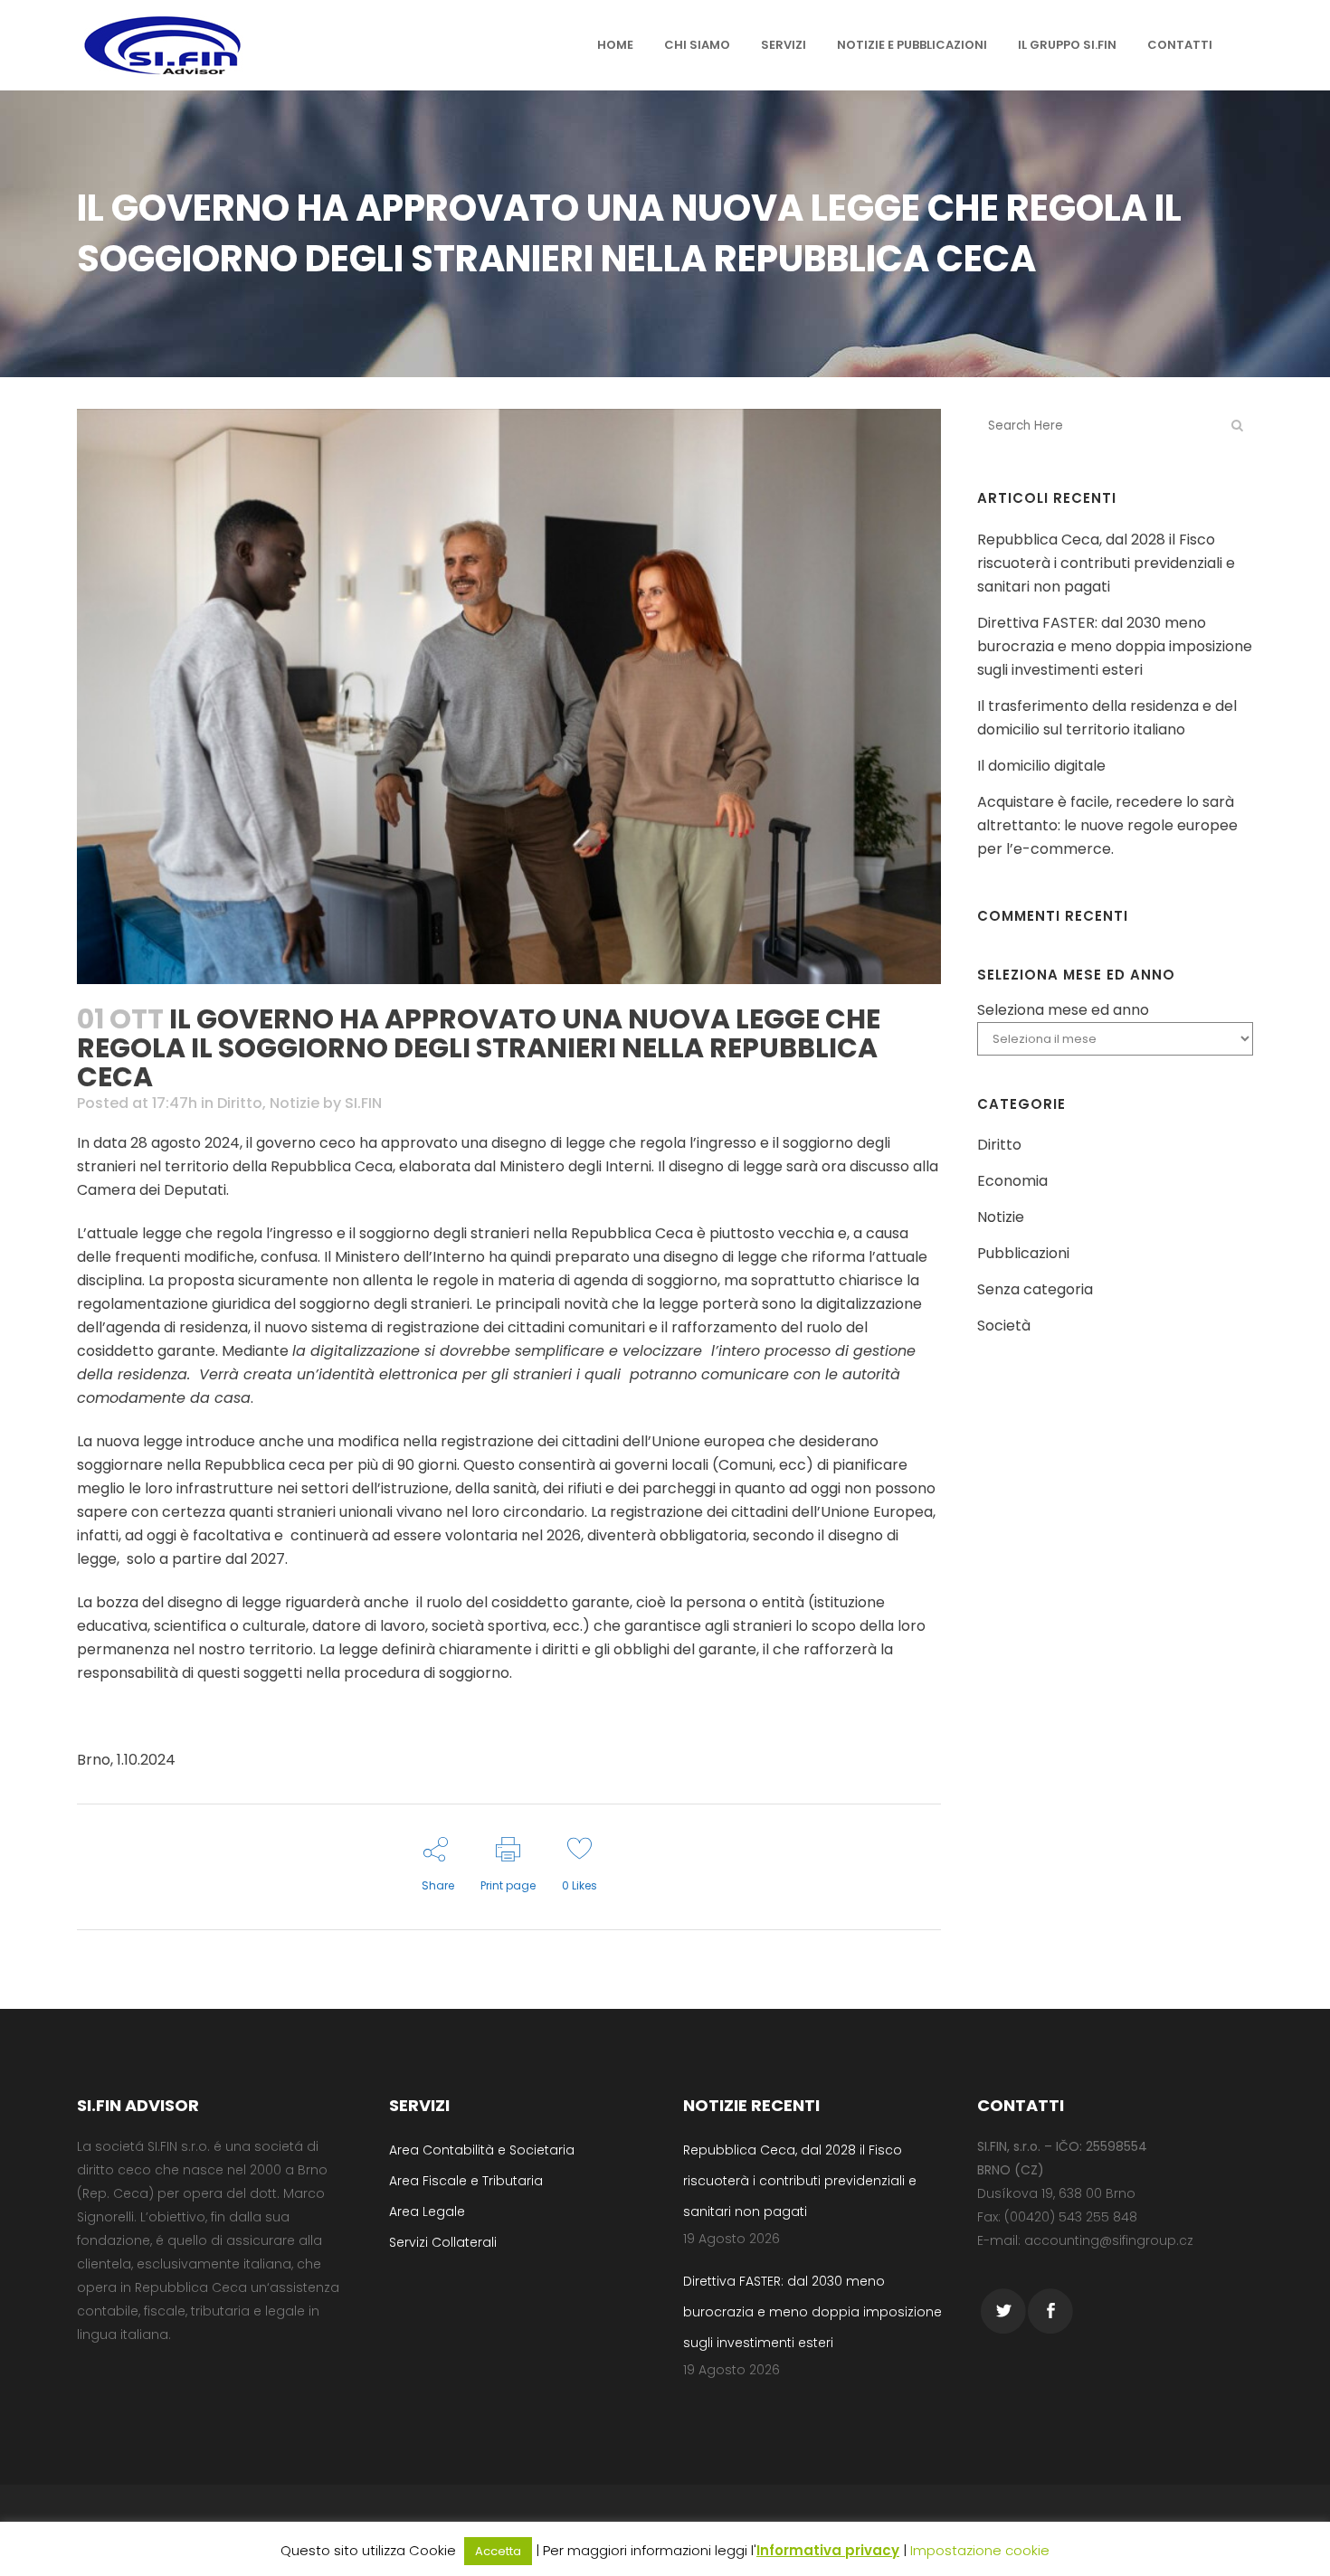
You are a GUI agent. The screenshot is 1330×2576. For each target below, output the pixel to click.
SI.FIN (363, 1103)
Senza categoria (1035, 1289)
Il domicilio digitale (1041, 766)
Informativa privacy (828, 2550)
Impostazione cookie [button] (980, 2550)
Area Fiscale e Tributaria (466, 2181)
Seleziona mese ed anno (1063, 1010)
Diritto (240, 1103)
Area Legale (427, 2211)
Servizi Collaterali (443, 2242)
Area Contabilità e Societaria (482, 2150)
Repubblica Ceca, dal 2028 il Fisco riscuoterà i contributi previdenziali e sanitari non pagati (1106, 563)
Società (1004, 1326)
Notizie (294, 1103)
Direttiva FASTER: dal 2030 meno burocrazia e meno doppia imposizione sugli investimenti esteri (1115, 646)
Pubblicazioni (1023, 1253)
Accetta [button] (498, 2551)
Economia (1012, 1181)
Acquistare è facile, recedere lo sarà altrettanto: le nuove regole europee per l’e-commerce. (1107, 825)
